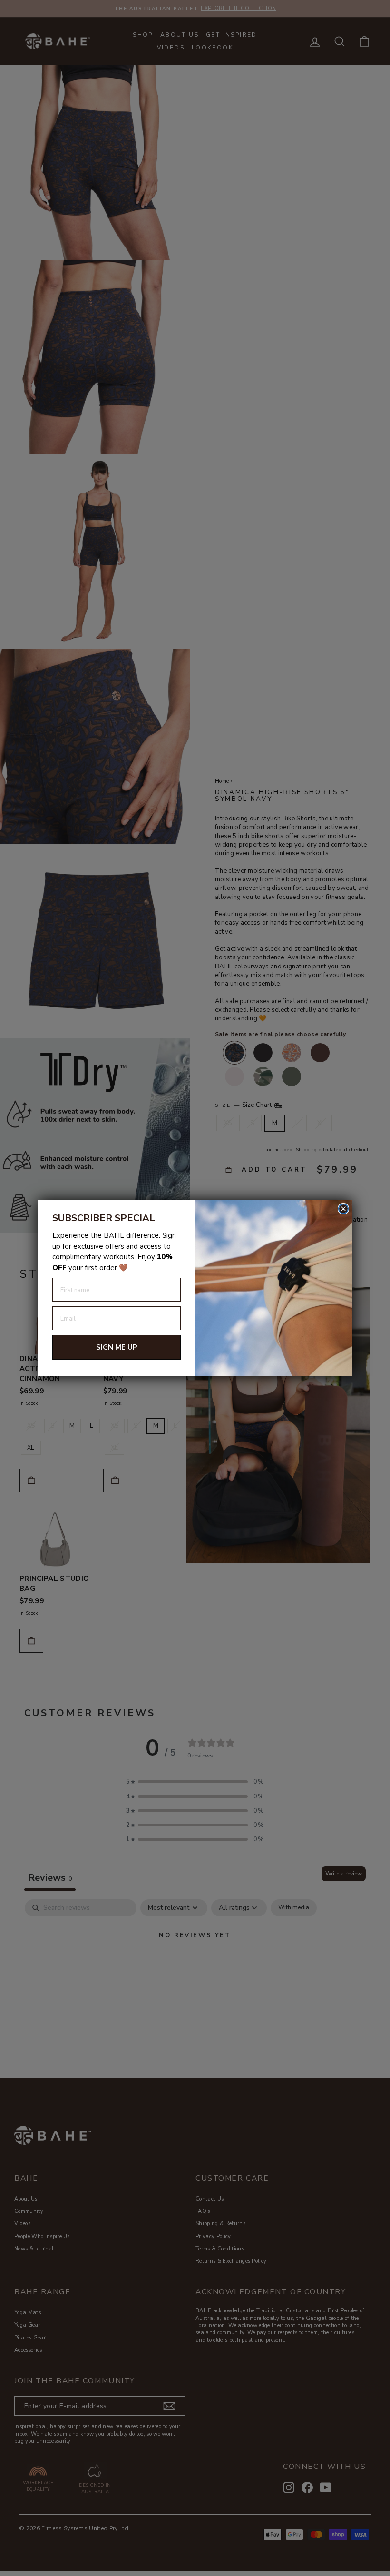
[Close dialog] (343, 1209)
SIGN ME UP (117, 1347)
